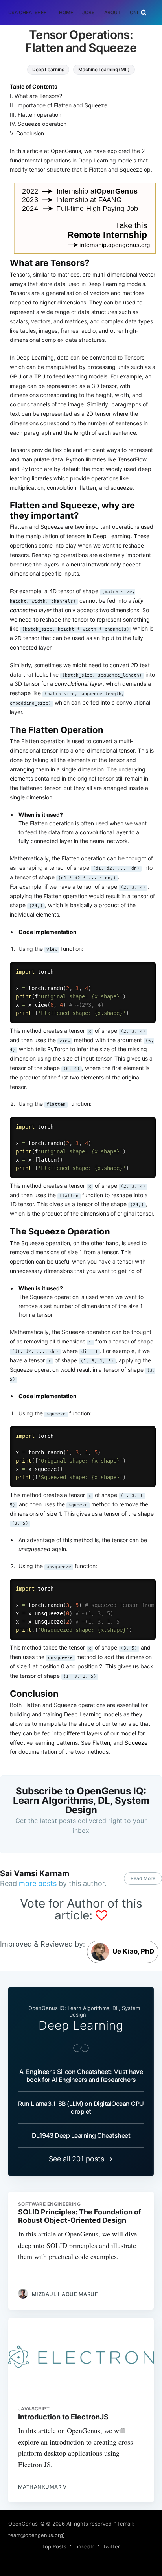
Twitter (111, 2546)
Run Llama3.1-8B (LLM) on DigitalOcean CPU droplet (81, 2107)
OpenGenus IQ (26, 2524)
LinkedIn (85, 2546)
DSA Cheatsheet (29, 12)
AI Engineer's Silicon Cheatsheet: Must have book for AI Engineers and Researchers (81, 2076)
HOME (66, 12)
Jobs (88, 12)
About (112, 12)
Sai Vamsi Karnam (35, 1873)
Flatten (101, 1743)
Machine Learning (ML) (104, 69)
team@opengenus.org (36, 2535)
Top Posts (54, 2546)
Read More (143, 1878)
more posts (38, 1883)
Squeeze (136, 1743)
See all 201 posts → (81, 2159)
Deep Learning (48, 69)
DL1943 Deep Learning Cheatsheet (81, 2135)
